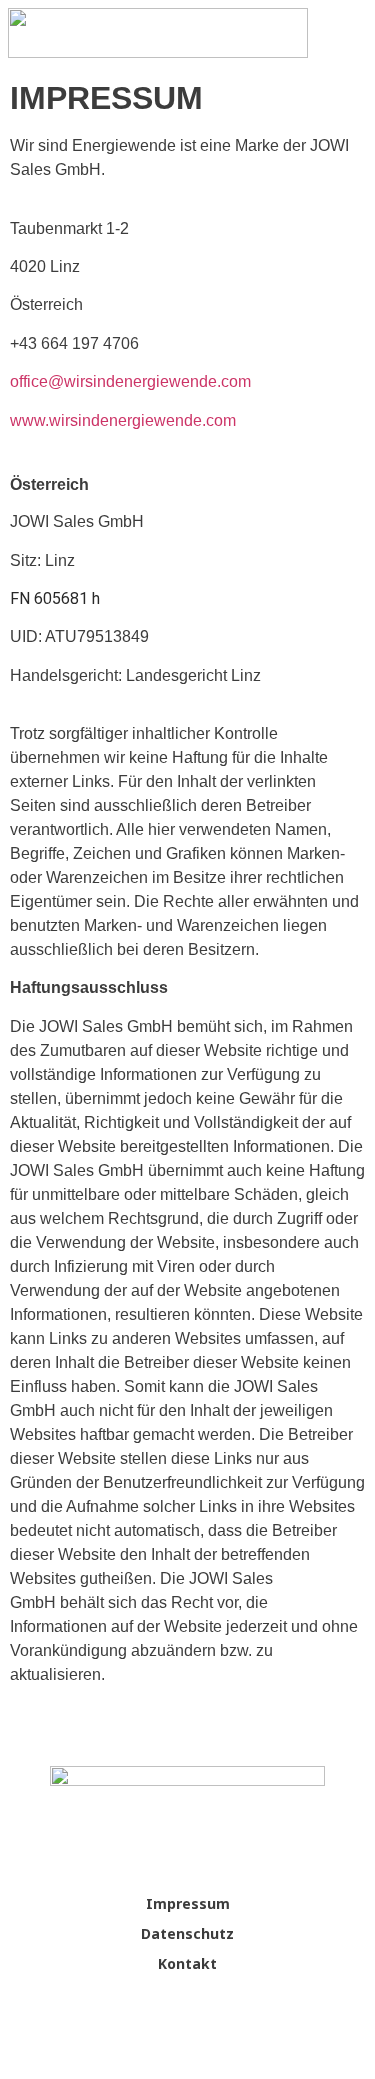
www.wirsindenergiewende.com (123, 420)
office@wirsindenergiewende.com (130, 381)
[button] (349, 42)
